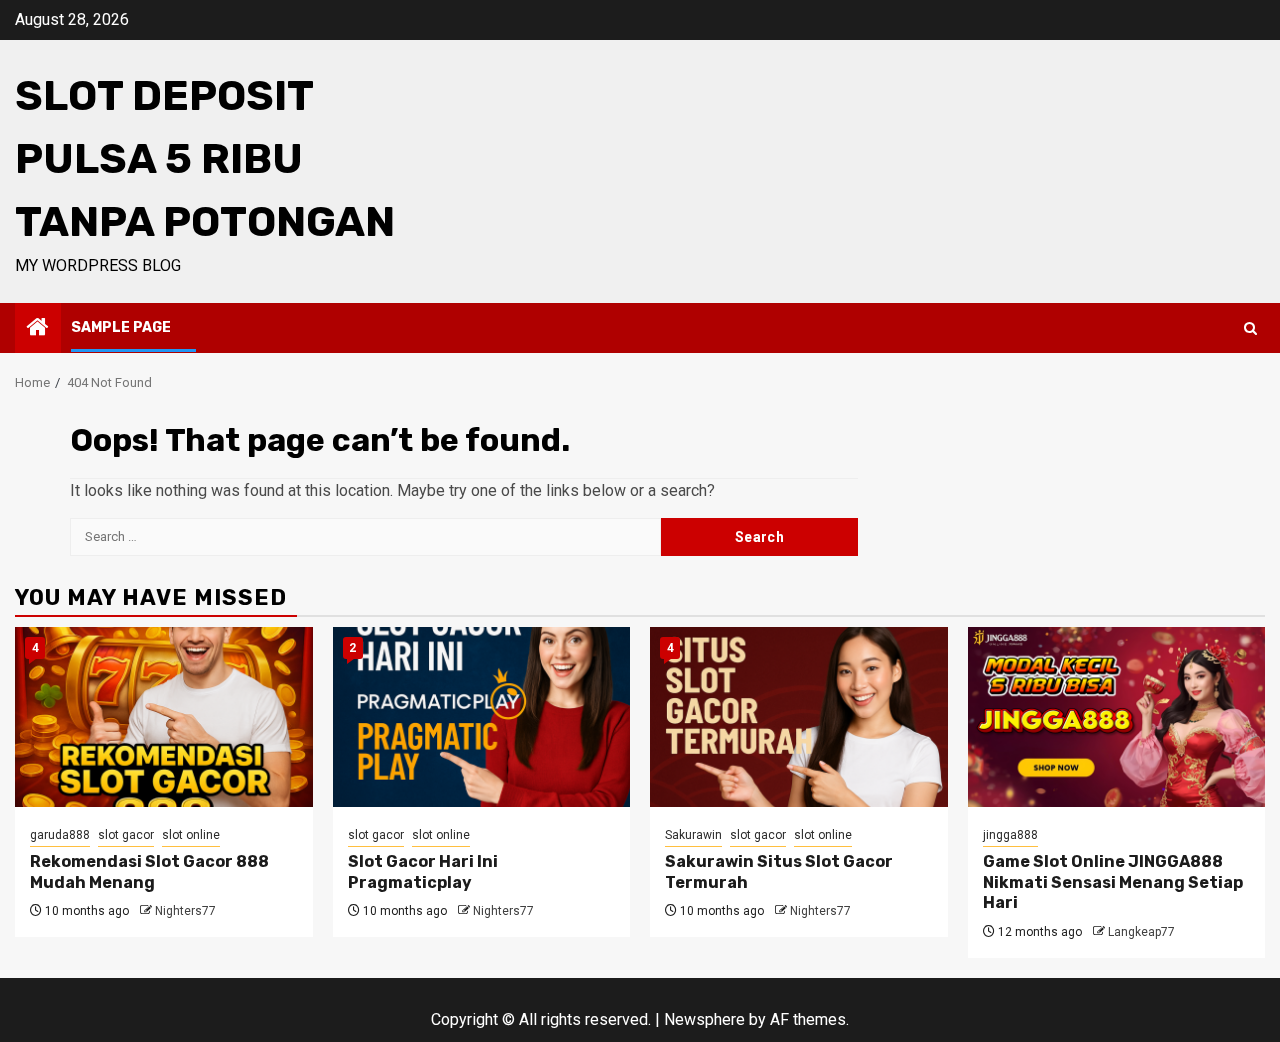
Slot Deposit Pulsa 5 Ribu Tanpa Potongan (205, 159)
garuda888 (60, 835)
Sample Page (121, 327)
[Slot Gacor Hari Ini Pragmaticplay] (482, 717)
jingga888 (1010, 835)
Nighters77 (185, 911)
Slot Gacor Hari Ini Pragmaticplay (423, 872)
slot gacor (126, 835)
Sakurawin (693, 835)
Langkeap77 (1141, 932)
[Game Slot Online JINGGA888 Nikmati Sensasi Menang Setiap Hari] (1117, 717)
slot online (191, 835)
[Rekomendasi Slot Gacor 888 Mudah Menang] (164, 717)
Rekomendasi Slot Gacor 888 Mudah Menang (149, 872)
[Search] (1250, 328)
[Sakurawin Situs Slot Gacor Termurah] (799, 717)
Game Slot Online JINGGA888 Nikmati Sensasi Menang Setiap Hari (1113, 882)
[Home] (38, 329)
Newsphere (704, 1019)
